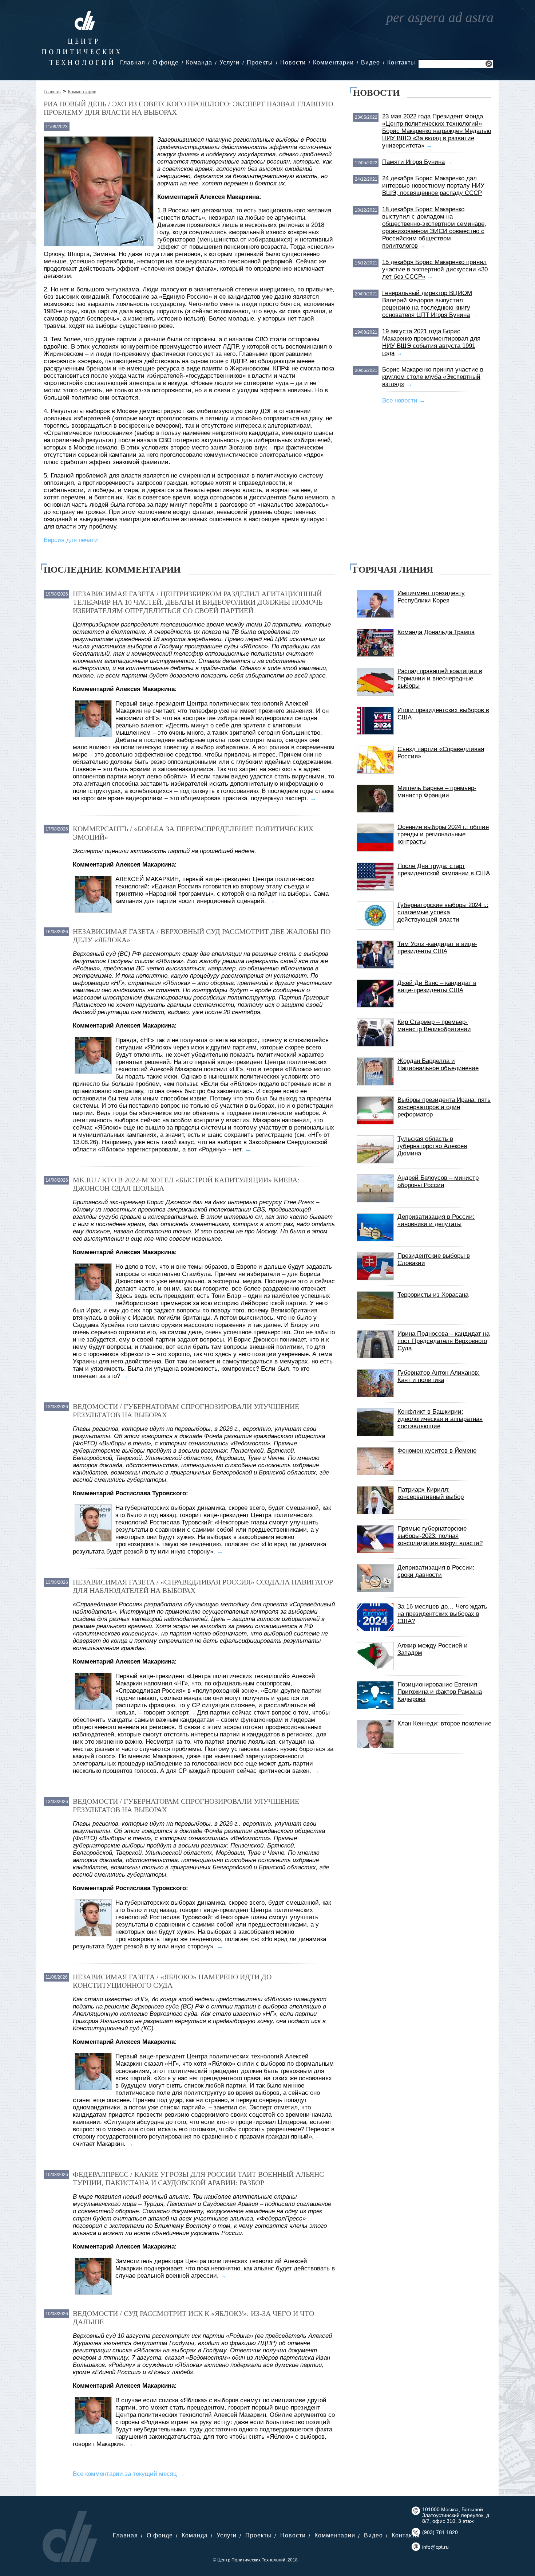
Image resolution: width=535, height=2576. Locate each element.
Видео (370, 62)
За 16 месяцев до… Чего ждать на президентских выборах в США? (442, 1614)
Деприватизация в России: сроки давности (436, 1571)
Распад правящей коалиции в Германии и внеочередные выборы (440, 678)
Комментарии (333, 62)
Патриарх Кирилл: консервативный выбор (431, 1493)
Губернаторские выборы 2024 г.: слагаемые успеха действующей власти (443, 912)
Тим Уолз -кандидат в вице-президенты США (437, 948)
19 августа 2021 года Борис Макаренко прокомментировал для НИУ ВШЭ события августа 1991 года (431, 342)
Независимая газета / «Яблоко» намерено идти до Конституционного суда (172, 1981)
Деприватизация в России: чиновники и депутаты (436, 1220)
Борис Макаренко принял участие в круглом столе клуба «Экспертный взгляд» (433, 377)
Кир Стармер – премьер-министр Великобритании (434, 1026)
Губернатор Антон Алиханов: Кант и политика (439, 1376)
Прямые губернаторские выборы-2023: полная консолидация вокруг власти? (440, 1536)
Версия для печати (71, 540)
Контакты (401, 62)
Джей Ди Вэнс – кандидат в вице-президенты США (437, 987)
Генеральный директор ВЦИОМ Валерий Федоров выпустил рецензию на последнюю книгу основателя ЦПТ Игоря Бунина (427, 304)
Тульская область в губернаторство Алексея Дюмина (432, 1146)
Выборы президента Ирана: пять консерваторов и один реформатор (444, 1107)
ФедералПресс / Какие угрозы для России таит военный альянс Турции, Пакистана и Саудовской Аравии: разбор (198, 2178)
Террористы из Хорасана (433, 1295)
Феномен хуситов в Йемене (437, 1451)
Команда (199, 62)
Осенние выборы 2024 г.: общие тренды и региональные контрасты (443, 834)
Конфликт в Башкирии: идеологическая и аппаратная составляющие (440, 1419)
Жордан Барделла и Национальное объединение (438, 1065)
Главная (133, 62)
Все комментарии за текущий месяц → (129, 2474)
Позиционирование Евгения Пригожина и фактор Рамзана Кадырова (440, 1692)
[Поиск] (489, 65)
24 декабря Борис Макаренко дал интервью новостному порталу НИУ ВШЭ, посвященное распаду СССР (433, 186)
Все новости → (404, 400)
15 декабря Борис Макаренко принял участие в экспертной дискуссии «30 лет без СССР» (435, 269)
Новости (293, 62)
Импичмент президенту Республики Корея (431, 597)
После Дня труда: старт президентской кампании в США (444, 870)
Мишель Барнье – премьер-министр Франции (437, 792)
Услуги (229, 62)
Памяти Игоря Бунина (413, 162)
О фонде (166, 62)
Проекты (260, 62)
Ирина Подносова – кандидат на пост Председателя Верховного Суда (443, 1341)
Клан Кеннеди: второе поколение (444, 1723)
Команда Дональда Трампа (436, 632)
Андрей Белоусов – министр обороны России (438, 1181)
